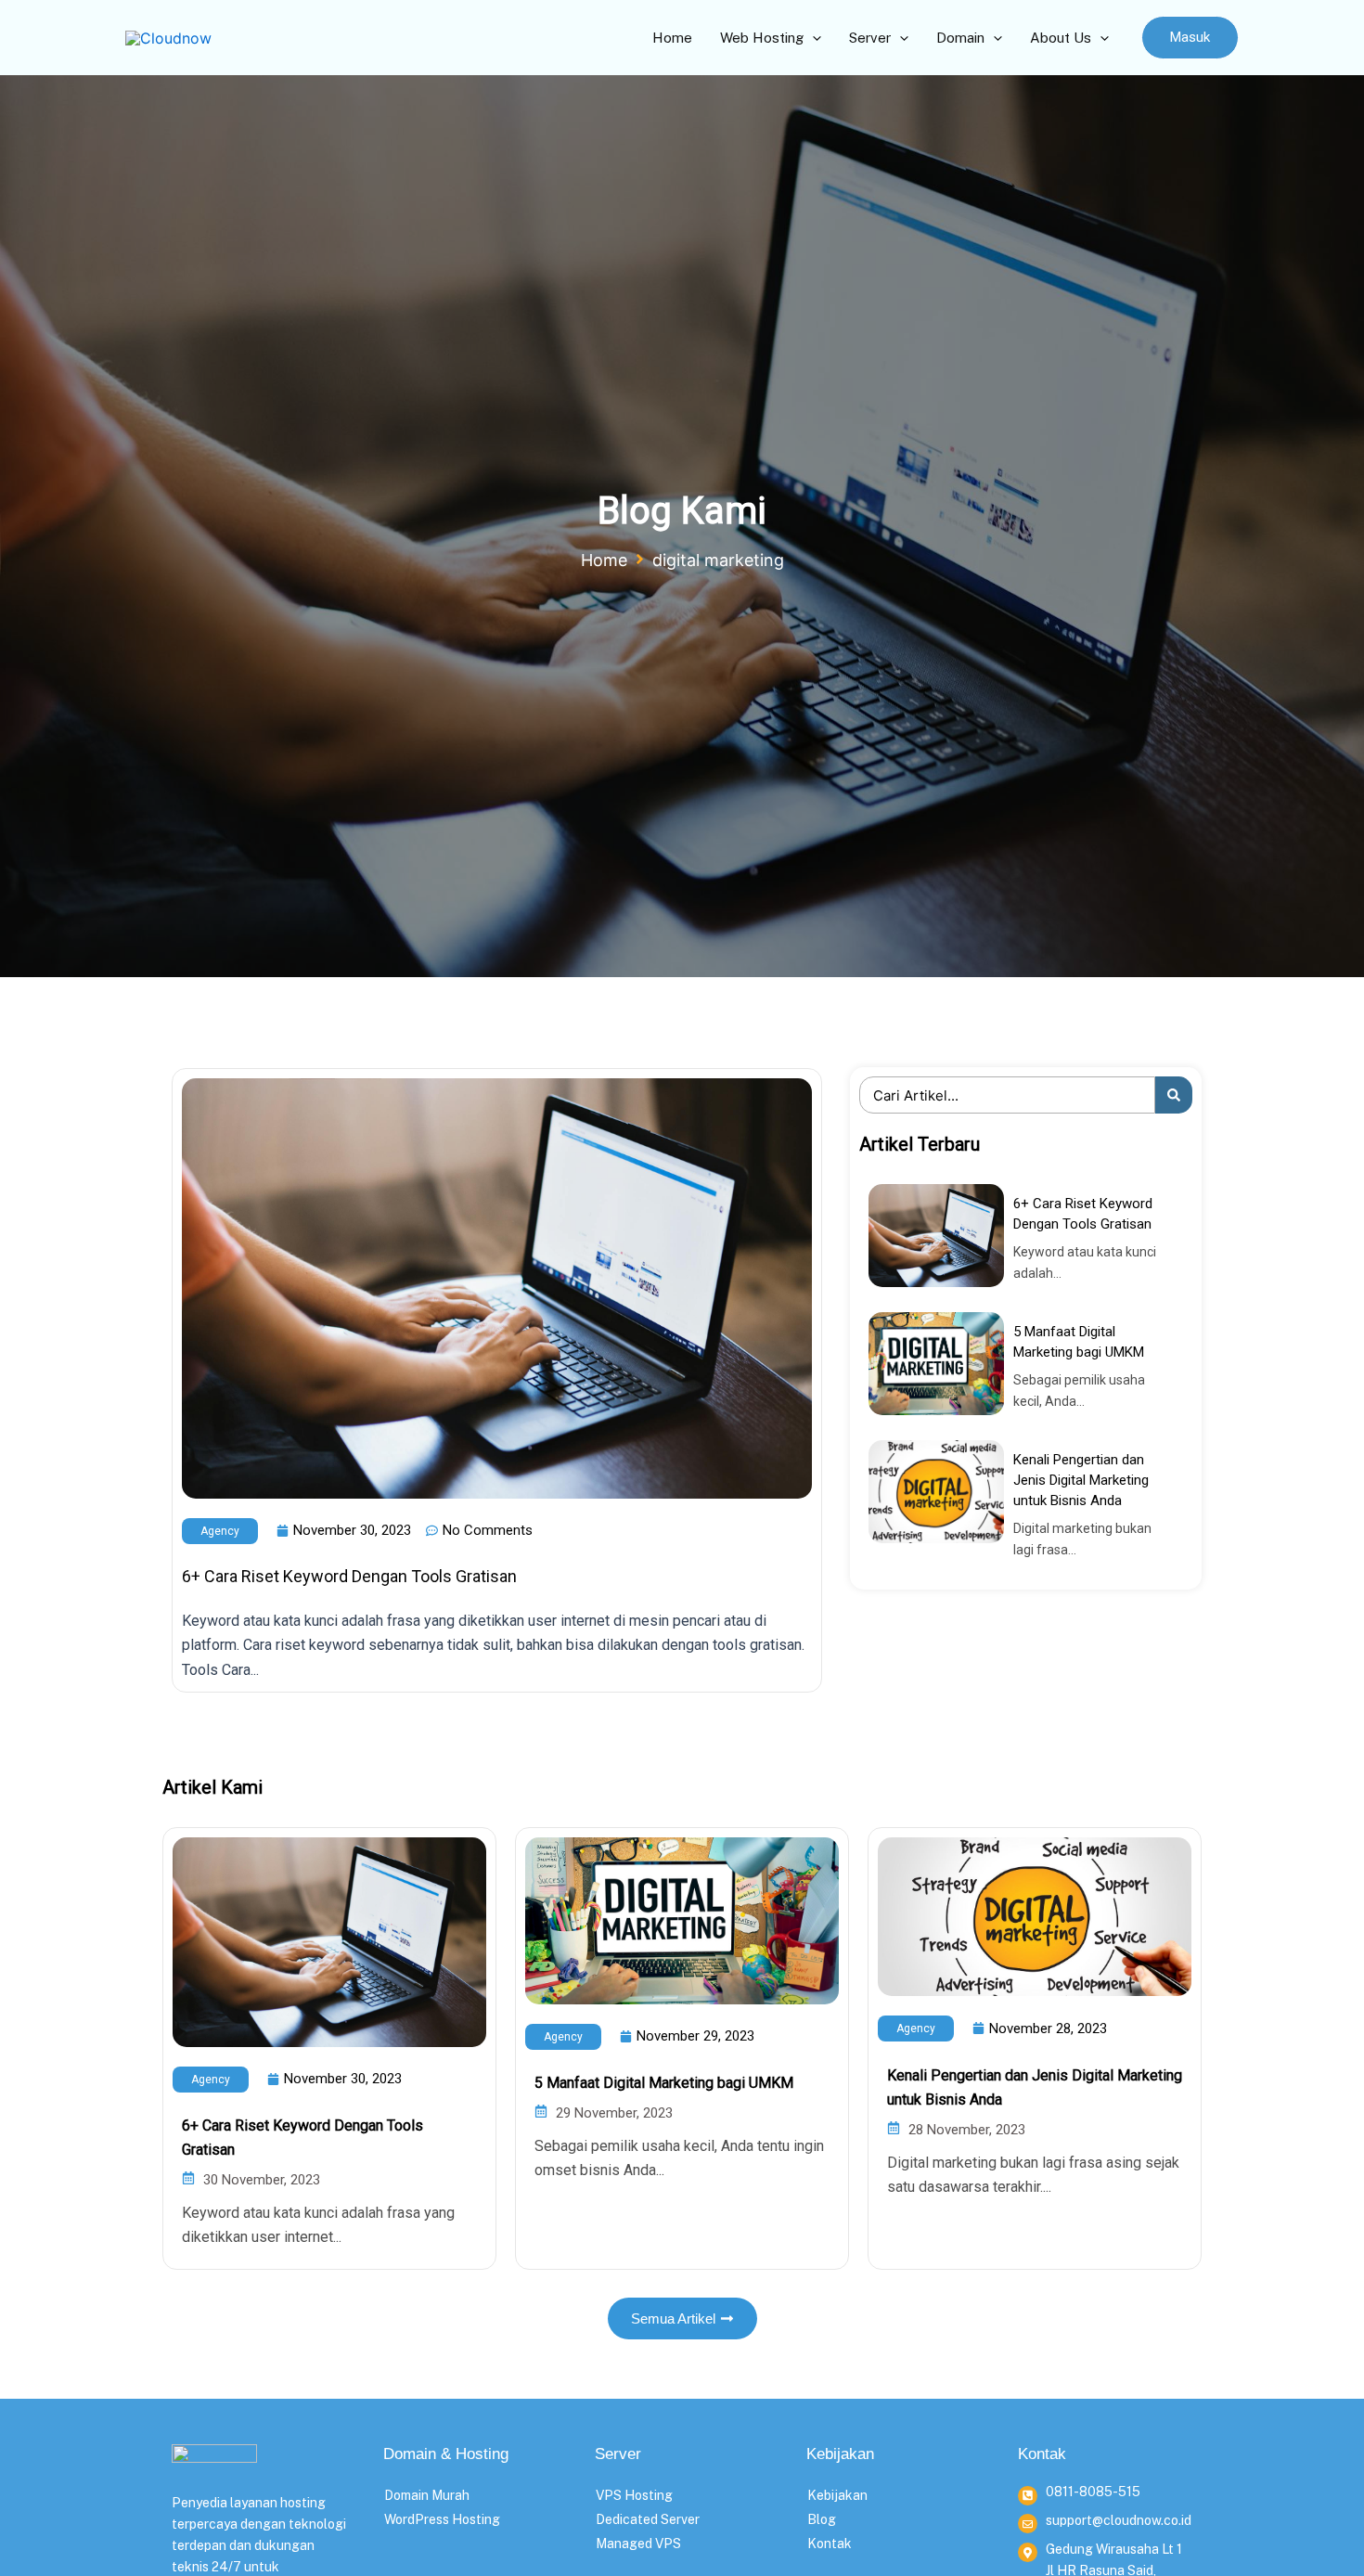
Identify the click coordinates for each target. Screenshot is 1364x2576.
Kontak (830, 2544)
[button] (1190, 38)
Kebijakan (837, 2495)
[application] (812, 38)
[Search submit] (1174, 1095)
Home (604, 560)
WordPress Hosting (442, 2519)
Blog (822, 2519)
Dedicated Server (648, 2519)
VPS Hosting (634, 2495)
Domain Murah (427, 2495)
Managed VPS (638, 2544)
